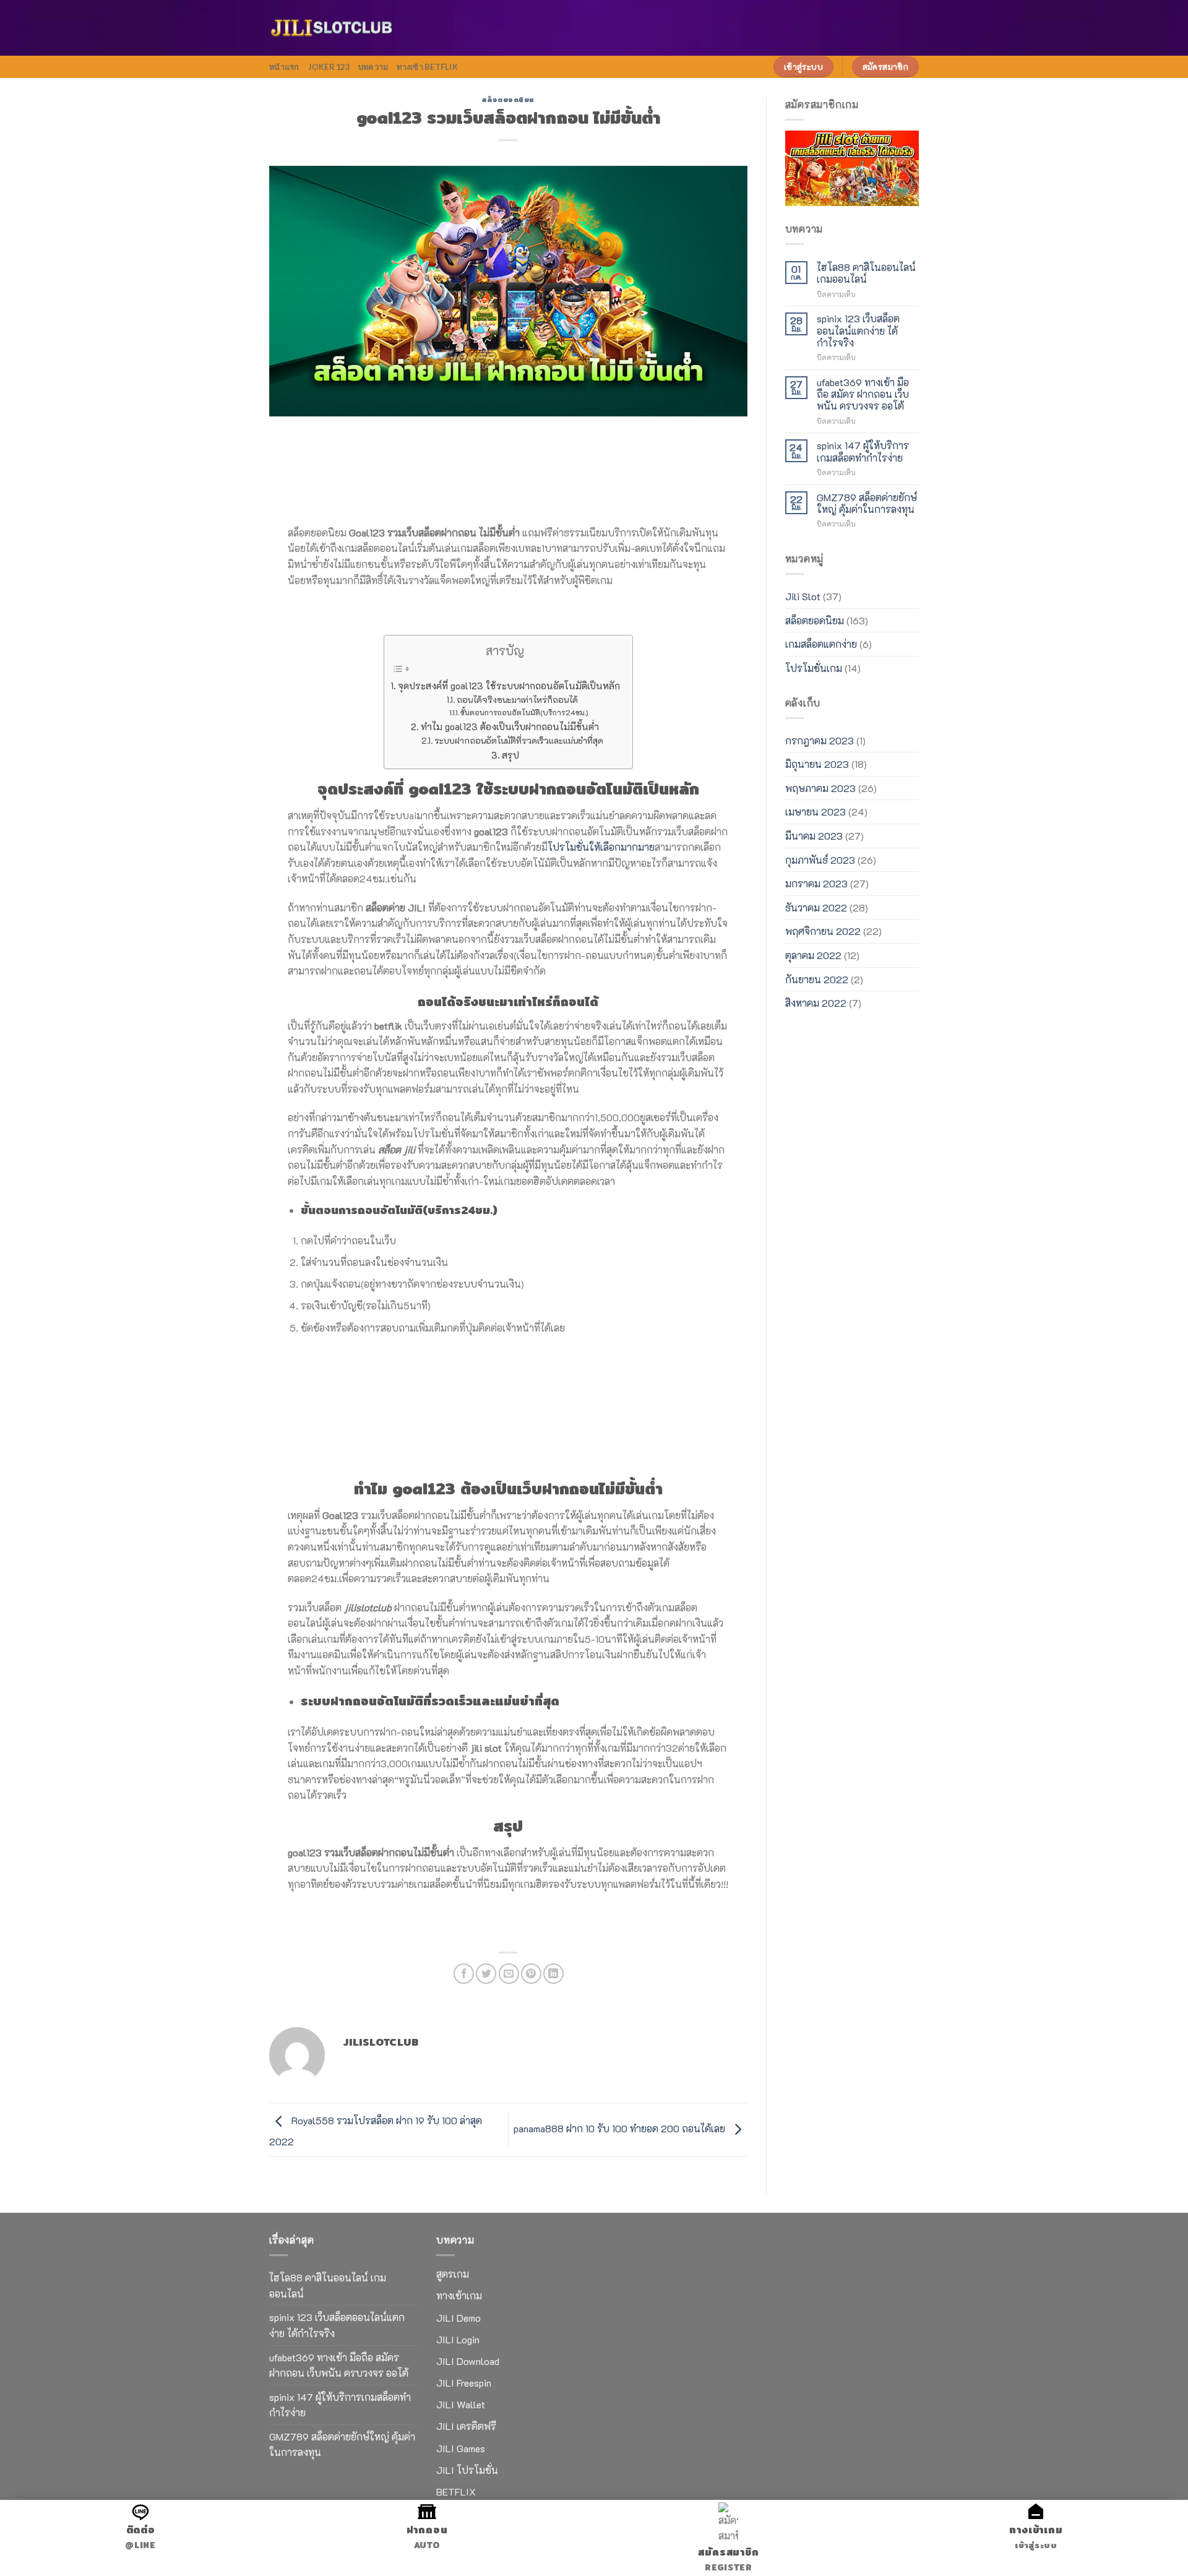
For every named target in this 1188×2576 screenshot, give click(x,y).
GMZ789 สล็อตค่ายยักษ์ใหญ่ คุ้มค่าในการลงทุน (867, 503)
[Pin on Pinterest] (531, 1974)
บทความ (373, 67)
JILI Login (458, 2339)
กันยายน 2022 (817, 979)
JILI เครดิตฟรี (466, 2426)
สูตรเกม (453, 2274)
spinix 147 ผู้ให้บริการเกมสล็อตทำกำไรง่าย (863, 451)
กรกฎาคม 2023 (820, 740)
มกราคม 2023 (816, 883)
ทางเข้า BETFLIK (427, 67)
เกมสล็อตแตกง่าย (821, 644)
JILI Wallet (461, 2404)
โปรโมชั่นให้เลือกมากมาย (601, 847)
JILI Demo (458, 2318)
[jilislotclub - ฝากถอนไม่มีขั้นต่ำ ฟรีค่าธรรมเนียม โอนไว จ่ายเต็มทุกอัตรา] (331, 28)
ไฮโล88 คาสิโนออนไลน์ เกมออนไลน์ (866, 273)
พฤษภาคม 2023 (820, 788)
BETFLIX (456, 2492)
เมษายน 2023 (816, 812)
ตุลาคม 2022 (813, 955)
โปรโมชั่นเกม (814, 668)
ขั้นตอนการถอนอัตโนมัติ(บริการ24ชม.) (524, 712)
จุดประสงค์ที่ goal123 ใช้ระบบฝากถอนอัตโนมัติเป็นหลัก (509, 686)
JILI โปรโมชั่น (467, 2470)
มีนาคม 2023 (814, 836)
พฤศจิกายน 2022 (823, 931)
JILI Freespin (464, 2383)
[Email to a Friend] (509, 1974)
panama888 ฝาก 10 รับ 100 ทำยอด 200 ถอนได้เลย (621, 2128)
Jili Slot (803, 596)
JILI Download (468, 2361)
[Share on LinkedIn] (553, 1974)
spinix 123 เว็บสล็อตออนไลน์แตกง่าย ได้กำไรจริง (858, 330)
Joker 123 (329, 67)
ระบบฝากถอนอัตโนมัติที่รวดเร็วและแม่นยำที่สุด (519, 740)
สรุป (510, 755)
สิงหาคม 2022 (816, 1003)
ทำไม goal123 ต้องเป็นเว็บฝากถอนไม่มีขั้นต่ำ (510, 726)
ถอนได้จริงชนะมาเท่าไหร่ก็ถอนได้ (517, 700)
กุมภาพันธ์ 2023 (820, 860)
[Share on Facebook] (464, 1974)
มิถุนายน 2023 (817, 764)
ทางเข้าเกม (459, 2295)
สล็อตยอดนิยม (508, 100)
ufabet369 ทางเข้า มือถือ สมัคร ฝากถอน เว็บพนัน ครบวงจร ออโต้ (863, 394)
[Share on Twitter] (486, 1974)
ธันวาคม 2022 (816, 907)
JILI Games (461, 2448)
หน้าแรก (284, 67)
